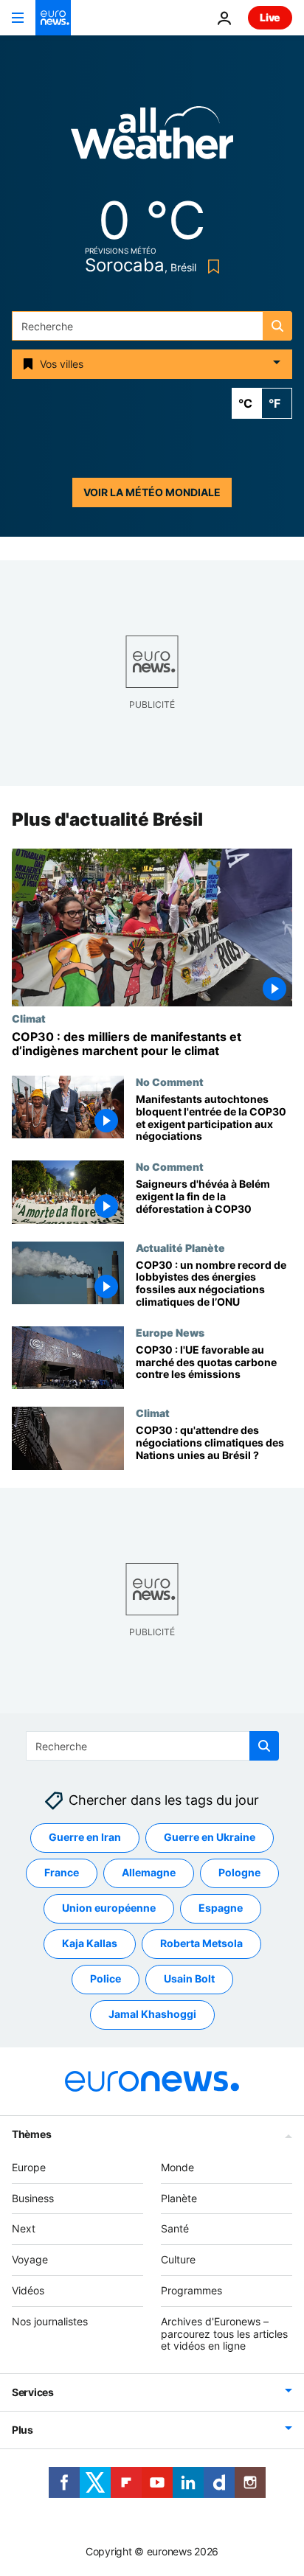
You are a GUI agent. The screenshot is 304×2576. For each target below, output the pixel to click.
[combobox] (152, 326)
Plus (23, 2430)
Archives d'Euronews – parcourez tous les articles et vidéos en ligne (224, 2334)
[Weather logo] (152, 137)
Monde (177, 2167)
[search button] (277, 326)
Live (270, 17)
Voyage (30, 2259)
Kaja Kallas (90, 1943)
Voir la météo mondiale (152, 492)
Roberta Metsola (201, 1943)
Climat (29, 1018)
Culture (178, 2259)
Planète (179, 2198)
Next (24, 2228)
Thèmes (31, 2134)
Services (33, 2392)
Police (106, 1978)
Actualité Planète (180, 1247)
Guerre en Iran (85, 1837)
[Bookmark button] (211, 267)
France (62, 1872)
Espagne (221, 1908)
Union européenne (109, 1908)
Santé (175, 2228)
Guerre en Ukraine (210, 1837)
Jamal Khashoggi (152, 2014)
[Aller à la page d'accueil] (53, 18)
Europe (29, 2167)
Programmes (191, 2290)
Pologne (239, 1872)
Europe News (170, 1332)
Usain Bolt (189, 1978)
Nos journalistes (50, 2321)
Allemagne (149, 1872)
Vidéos (28, 2290)
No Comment (170, 1082)
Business (33, 2198)
